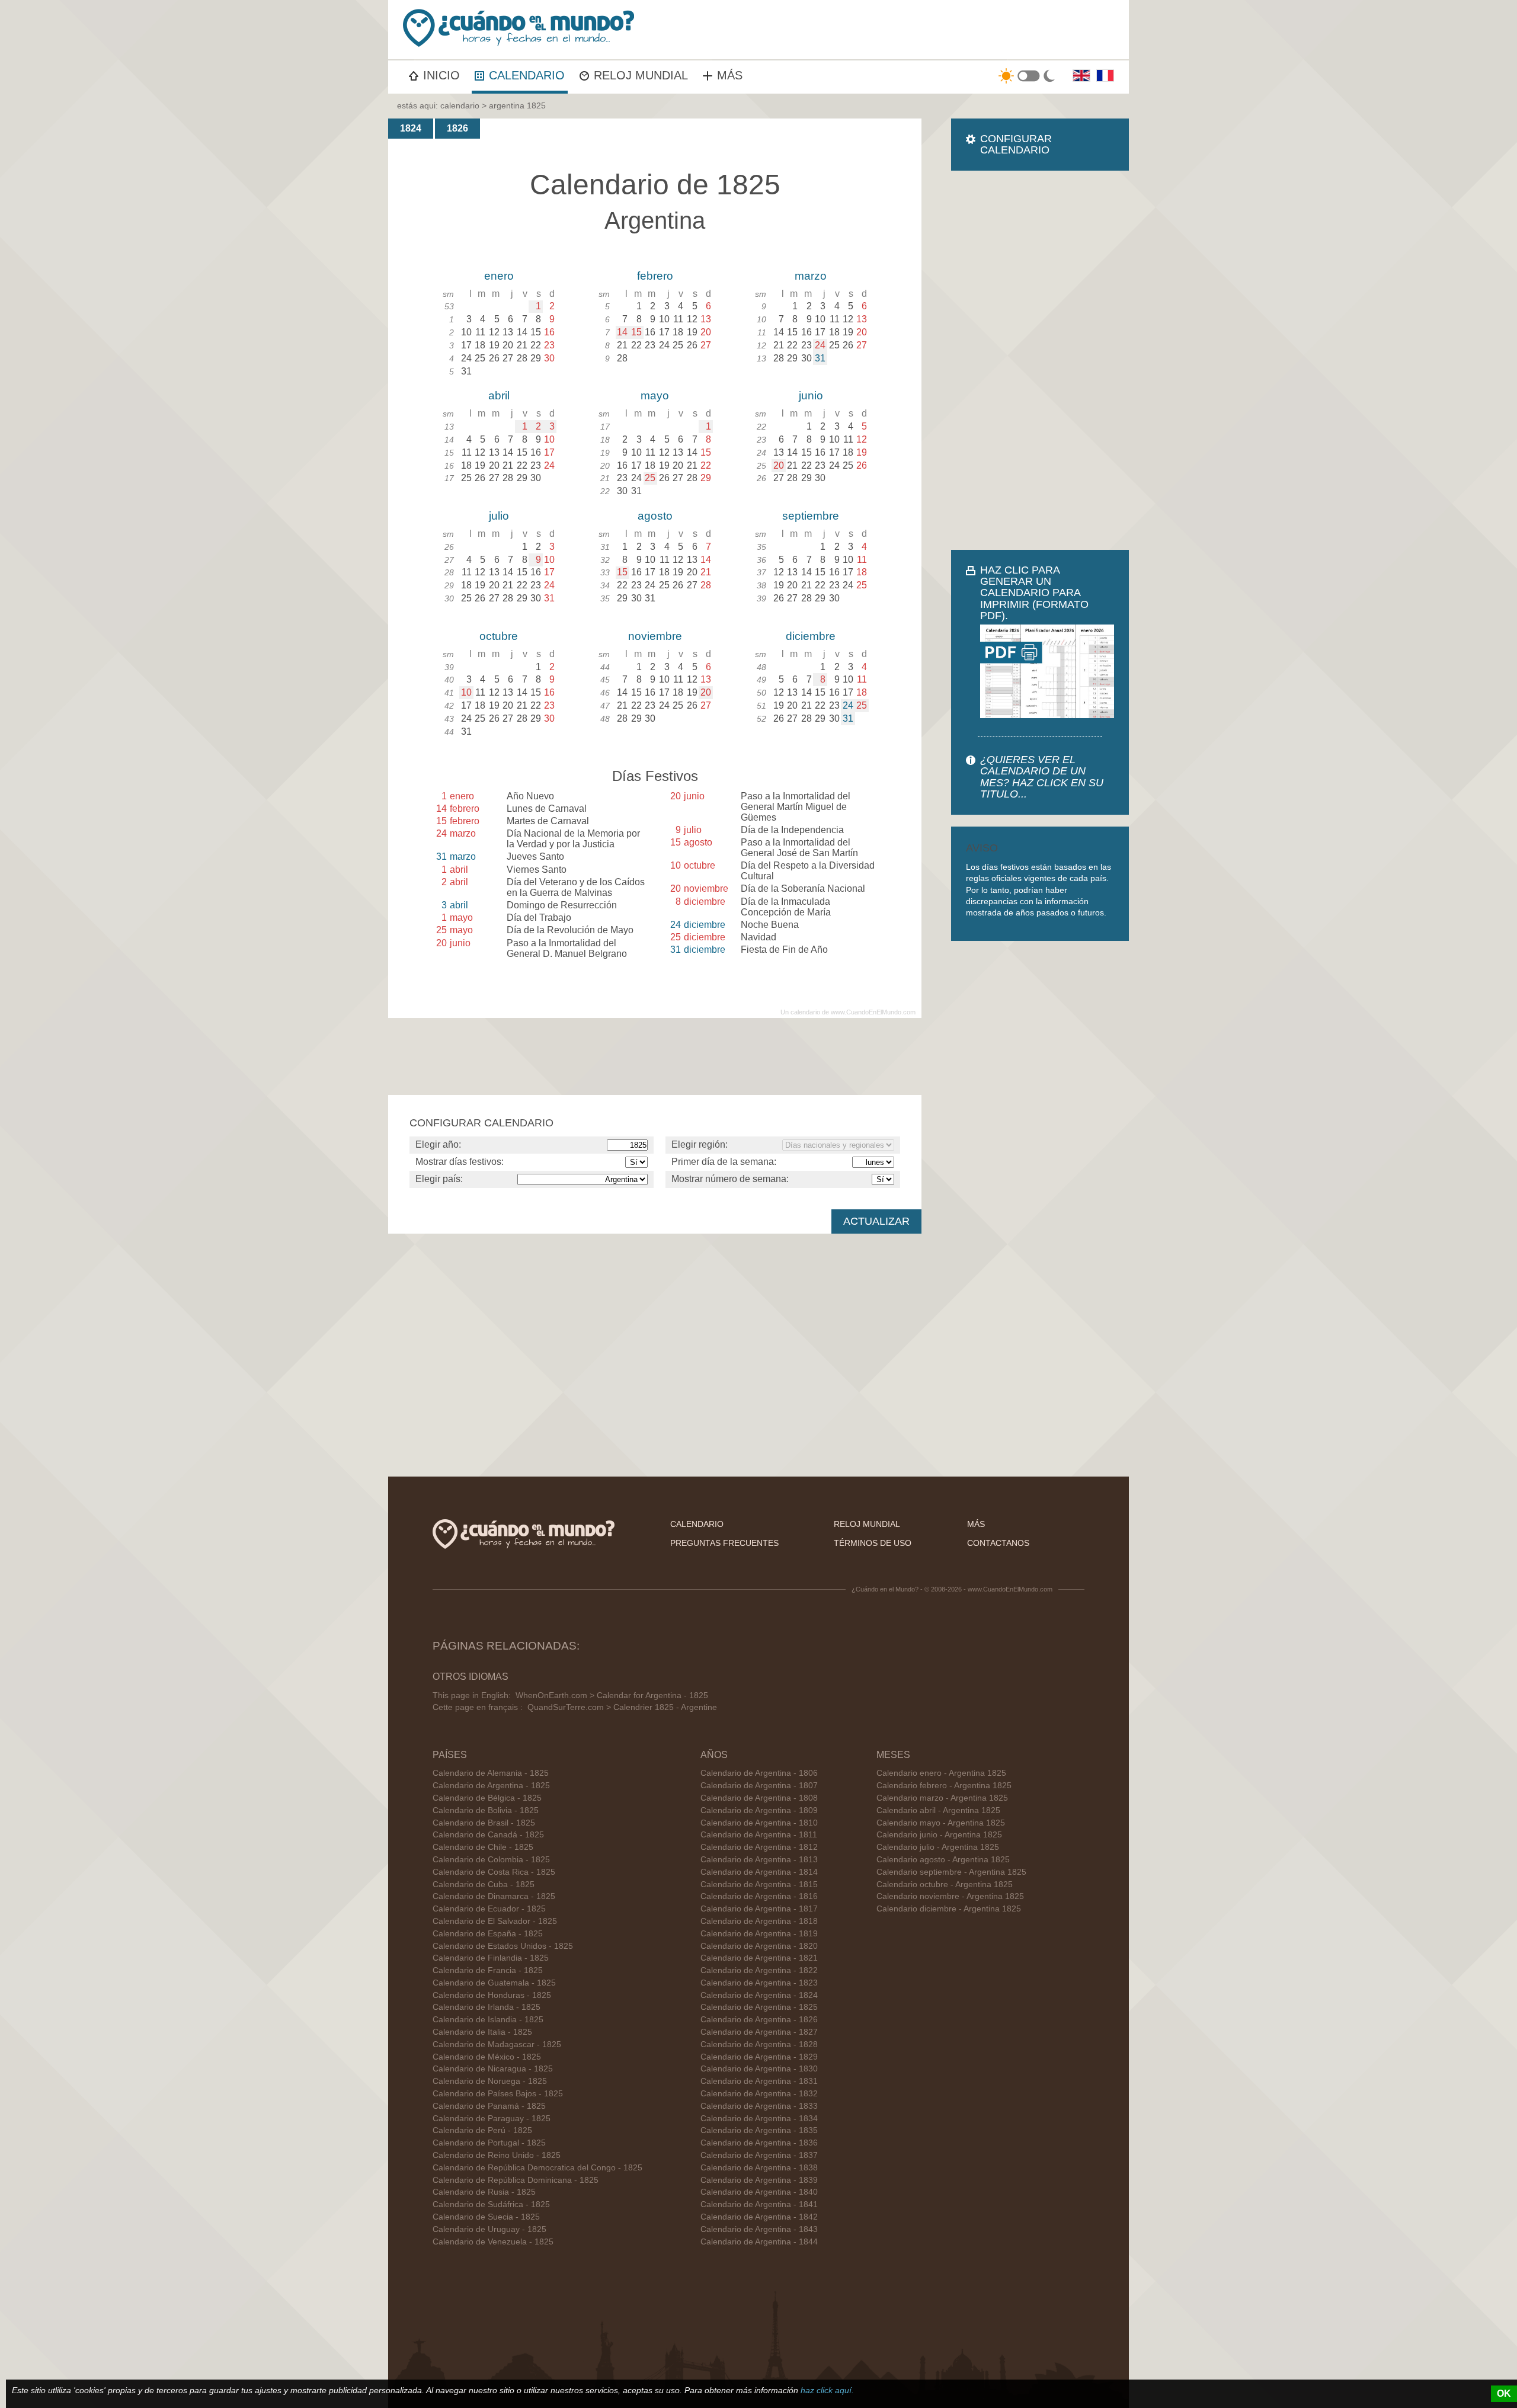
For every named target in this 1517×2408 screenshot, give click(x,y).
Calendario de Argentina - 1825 (491, 1786)
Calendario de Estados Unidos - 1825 (503, 1946)
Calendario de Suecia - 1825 (486, 2217)
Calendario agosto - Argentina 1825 (943, 1860)
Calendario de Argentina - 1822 (759, 1970)
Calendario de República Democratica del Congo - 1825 (537, 2168)
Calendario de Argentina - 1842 (759, 2217)
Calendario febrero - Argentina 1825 (944, 1786)
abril (499, 396)
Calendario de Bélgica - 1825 (487, 1798)
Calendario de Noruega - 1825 (490, 2081)
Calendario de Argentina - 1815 (759, 1885)
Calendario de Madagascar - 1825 (497, 2044)
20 (779, 465)
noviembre (655, 636)
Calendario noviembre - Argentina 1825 (950, 1896)
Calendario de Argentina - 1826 (759, 2020)
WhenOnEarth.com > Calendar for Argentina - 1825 (612, 1695)
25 (650, 478)
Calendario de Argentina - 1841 (759, 2204)
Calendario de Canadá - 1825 (488, 1835)
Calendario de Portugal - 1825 (489, 2143)
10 (466, 692)
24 (820, 345)
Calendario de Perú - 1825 (482, 2130)
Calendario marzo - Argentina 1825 (942, 1798)
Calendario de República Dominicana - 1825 (516, 2180)
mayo (655, 396)
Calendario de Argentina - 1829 (759, 2057)
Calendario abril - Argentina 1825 (938, 1810)
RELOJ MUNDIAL (641, 75)
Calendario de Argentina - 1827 (759, 2032)
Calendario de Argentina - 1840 (759, 2192)
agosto (655, 516)
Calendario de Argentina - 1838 (759, 2168)
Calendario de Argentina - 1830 (759, 2069)
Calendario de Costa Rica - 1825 (494, 1872)
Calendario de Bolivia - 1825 (486, 1810)
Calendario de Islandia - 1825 (488, 2020)
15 (636, 332)
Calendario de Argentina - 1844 (759, 2242)
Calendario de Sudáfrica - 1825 (491, 2204)
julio (499, 516)
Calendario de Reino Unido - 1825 (497, 2155)
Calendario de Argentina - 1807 (759, 1786)
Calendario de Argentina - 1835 (759, 2130)
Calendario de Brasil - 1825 (484, 1823)
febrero (655, 276)
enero (499, 276)
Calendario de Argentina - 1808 (759, 1798)
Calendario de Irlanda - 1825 (487, 2007)
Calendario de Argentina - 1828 (759, 2044)
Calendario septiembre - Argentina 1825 (951, 1872)
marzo (811, 276)
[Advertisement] (1040, 360)
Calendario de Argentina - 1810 (759, 1823)
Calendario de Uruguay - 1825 (489, 2229)
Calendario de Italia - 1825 (482, 2032)
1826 (457, 128)
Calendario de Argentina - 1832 (759, 2094)
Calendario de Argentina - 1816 (759, 1896)
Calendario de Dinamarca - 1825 (494, 1896)
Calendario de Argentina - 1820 (759, 1946)
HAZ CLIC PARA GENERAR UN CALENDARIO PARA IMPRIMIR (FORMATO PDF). (1034, 593)
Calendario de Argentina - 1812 (759, 1847)
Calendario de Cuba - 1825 (484, 1885)
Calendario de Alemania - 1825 (491, 1773)
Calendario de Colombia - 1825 (491, 1860)
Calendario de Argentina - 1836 (759, 2143)
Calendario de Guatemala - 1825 (494, 1983)
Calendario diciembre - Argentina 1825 (949, 1909)
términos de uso (873, 1543)
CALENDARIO (527, 75)
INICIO (441, 75)
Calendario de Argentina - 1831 (759, 2081)
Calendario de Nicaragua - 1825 (493, 2069)
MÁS (730, 75)
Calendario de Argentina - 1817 (759, 1909)
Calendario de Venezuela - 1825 (493, 2242)
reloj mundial (867, 1524)
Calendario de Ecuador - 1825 (489, 1909)
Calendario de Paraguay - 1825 (492, 2119)
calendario (460, 105)
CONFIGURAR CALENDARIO (1016, 144)
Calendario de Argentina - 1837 (759, 2155)
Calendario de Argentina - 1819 (759, 1934)
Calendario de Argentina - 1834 (759, 2119)
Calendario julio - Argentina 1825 (938, 1847)
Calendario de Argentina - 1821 (759, 1958)
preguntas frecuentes (724, 1543)
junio (811, 396)
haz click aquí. (827, 2390)
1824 (411, 128)
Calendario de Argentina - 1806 (759, 1773)
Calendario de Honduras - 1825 (492, 1995)
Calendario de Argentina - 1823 (759, 1983)
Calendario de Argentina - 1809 (759, 1810)
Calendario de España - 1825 (488, 1934)
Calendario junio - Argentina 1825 (939, 1835)
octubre (499, 636)
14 (622, 332)
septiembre (811, 516)
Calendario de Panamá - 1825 (489, 2106)
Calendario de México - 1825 (487, 2057)
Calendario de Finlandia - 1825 (491, 1958)
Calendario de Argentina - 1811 (759, 1835)
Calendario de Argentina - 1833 (759, 2106)
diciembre (811, 636)
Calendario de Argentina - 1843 (759, 2229)
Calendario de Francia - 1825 (488, 1970)
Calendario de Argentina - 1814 (759, 1872)
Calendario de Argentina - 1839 (759, 2180)
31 (820, 358)
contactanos (998, 1543)
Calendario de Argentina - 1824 (759, 1995)
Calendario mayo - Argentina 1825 (941, 1823)
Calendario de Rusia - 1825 (484, 2192)
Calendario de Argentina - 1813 (759, 1860)
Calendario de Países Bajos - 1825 (498, 2094)
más (976, 1524)
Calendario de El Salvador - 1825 (495, 1921)
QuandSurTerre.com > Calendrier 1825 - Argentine (622, 1707)
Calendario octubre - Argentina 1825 (945, 1885)
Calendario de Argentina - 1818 (759, 1921)
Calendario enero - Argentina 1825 (941, 1773)
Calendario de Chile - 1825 (483, 1847)
